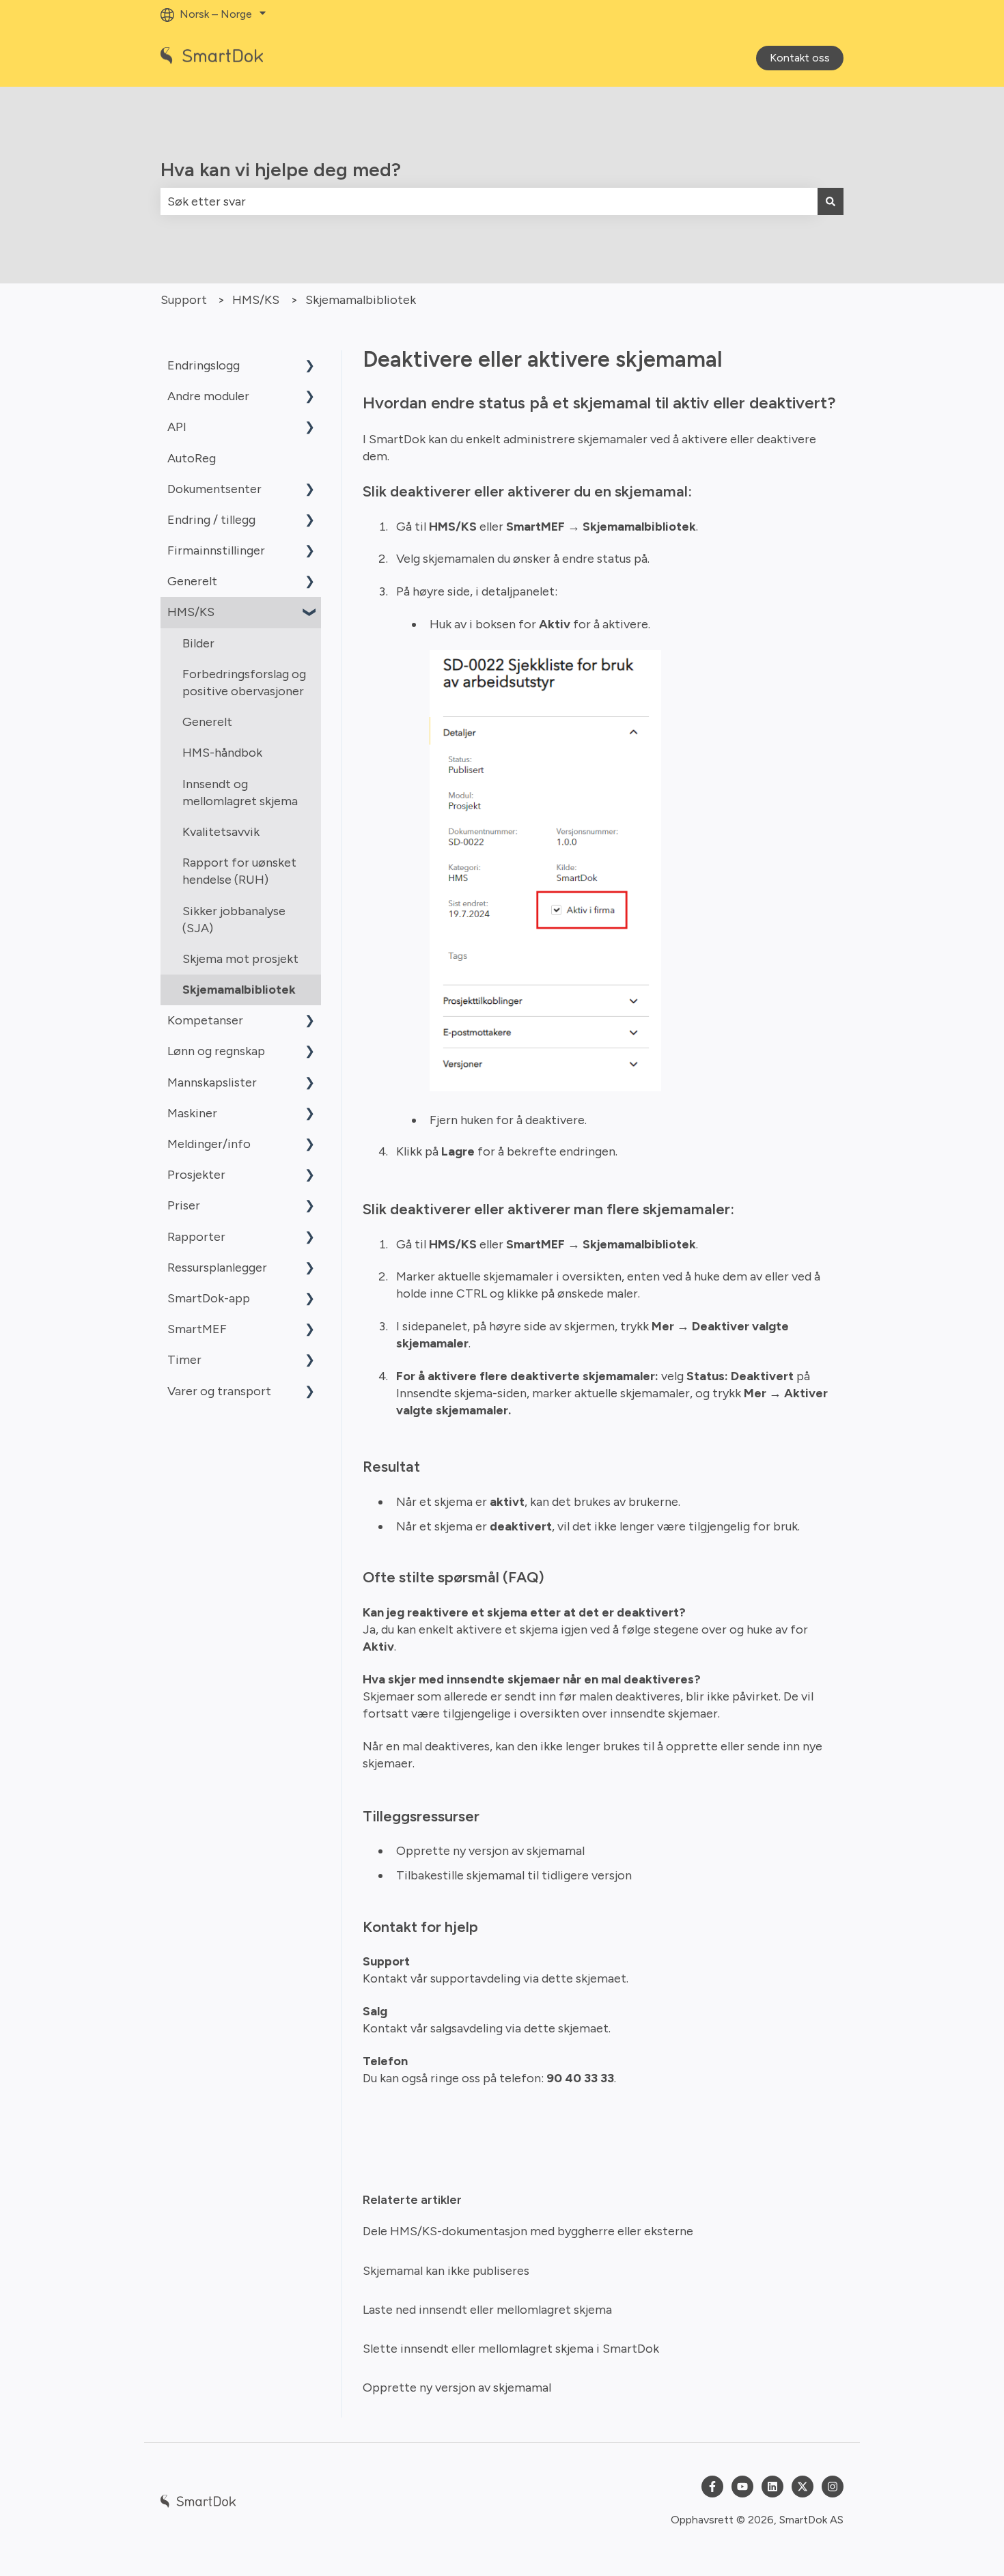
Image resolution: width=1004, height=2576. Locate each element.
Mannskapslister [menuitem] (212, 1082)
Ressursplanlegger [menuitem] (217, 1268)
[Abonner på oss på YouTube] (742, 2487)
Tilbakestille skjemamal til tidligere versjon (514, 1875)
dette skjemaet (583, 1978)
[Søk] (831, 202)
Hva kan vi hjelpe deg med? (281, 169)
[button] (310, 366)
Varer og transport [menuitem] (219, 1391)
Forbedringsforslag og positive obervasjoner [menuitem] (244, 683)
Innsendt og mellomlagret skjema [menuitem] (240, 793)
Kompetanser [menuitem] (205, 1020)
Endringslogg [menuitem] (204, 365)
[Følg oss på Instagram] (833, 2487)
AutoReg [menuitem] (192, 458)
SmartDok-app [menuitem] (209, 1298)
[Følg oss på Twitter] (803, 2487)
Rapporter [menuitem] (196, 1237)
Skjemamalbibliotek (361, 300)
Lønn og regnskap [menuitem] (216, 1051)
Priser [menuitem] (184, 1205)
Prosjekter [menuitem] (196, 1175)
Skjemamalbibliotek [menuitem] (239, 990)
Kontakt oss (800, 58)
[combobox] (489, 202)
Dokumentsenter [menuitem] (214, 489)
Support (184, 300)
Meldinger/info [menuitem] (209, 1144)
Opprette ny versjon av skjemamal (490, 1851)
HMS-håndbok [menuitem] (222, 753)
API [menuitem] (177, 427)
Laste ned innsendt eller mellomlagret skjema (487, 2310)
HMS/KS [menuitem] (191, 612)
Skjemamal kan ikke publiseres (446, 2271)
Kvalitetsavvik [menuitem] (221, 832)
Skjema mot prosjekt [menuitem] (240, 959)
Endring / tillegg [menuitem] (211, 520)
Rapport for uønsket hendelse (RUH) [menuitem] (239, 871)
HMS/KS (256, 300)
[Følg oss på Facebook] (712, 2487)
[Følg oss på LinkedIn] (772, 2487)
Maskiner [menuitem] (192, 1113)
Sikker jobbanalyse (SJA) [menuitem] (234, 920)
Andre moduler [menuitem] (208, 396)
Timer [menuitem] (184, 1360)
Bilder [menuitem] (198, 643)
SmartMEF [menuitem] (197, 1329)
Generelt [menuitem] (192, 581)
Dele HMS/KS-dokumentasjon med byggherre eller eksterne (528, 2231)
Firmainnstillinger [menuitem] (216, 550)
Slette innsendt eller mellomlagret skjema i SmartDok (511, 2349)
